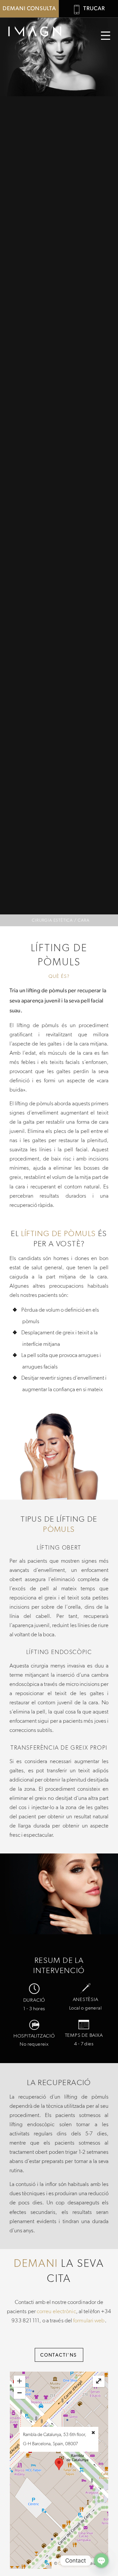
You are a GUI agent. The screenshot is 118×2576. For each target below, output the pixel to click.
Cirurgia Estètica (52, 920)
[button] (106, 36)
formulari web (89, 2320)
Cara (83, 920)
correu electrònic (56, 2311)
